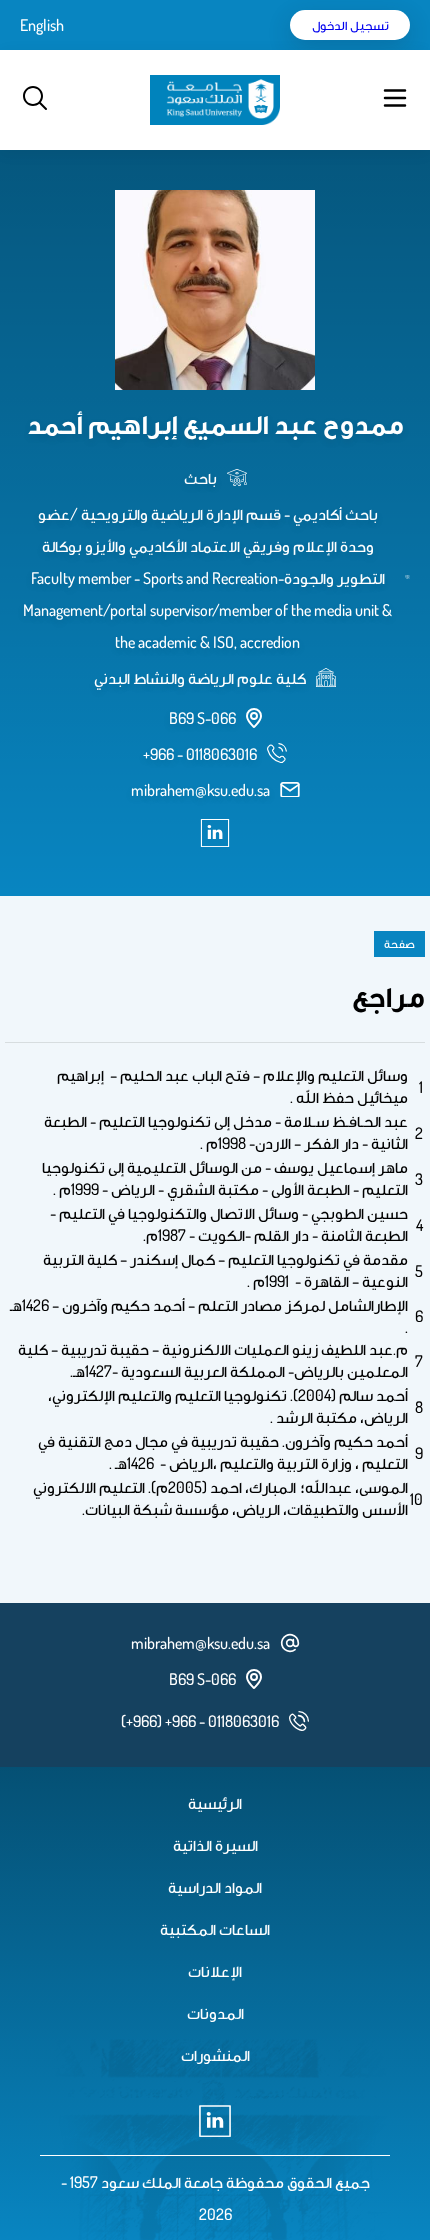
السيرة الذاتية (215, 1845)
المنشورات (215, 2055)
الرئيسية (215, 1803)
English (42, 25)
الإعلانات (215, 1971)
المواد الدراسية (215, 1887)
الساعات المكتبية (215, 1929)
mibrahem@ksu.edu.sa (200, 790)
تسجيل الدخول (350, 25)
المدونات (215, 2013)
